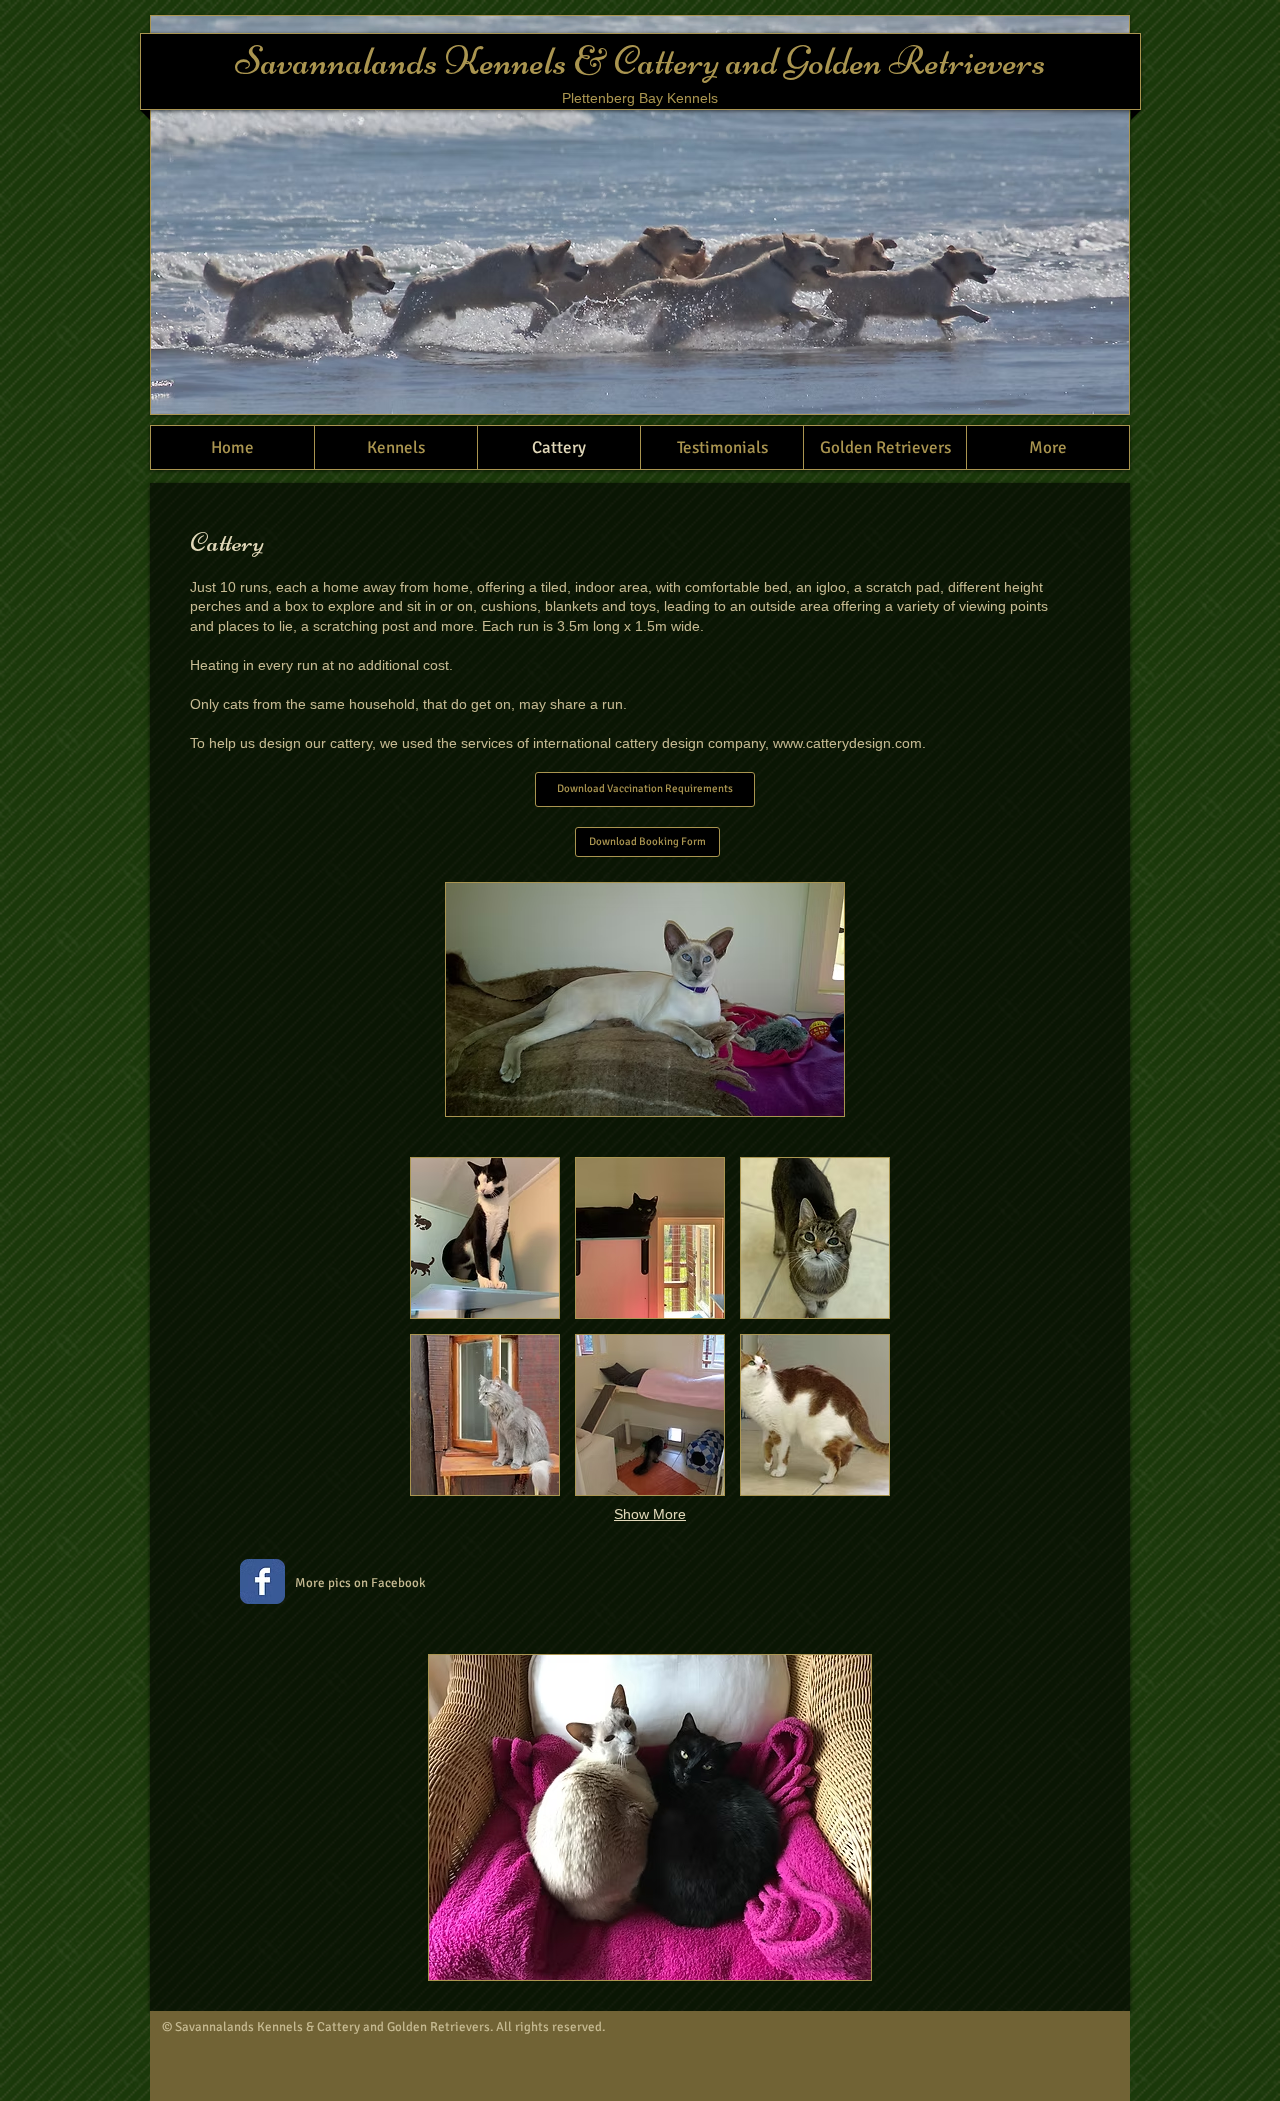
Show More (650, 1514)
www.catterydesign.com (847, 743)
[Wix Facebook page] (262, 1581)
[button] (485, 1238)
